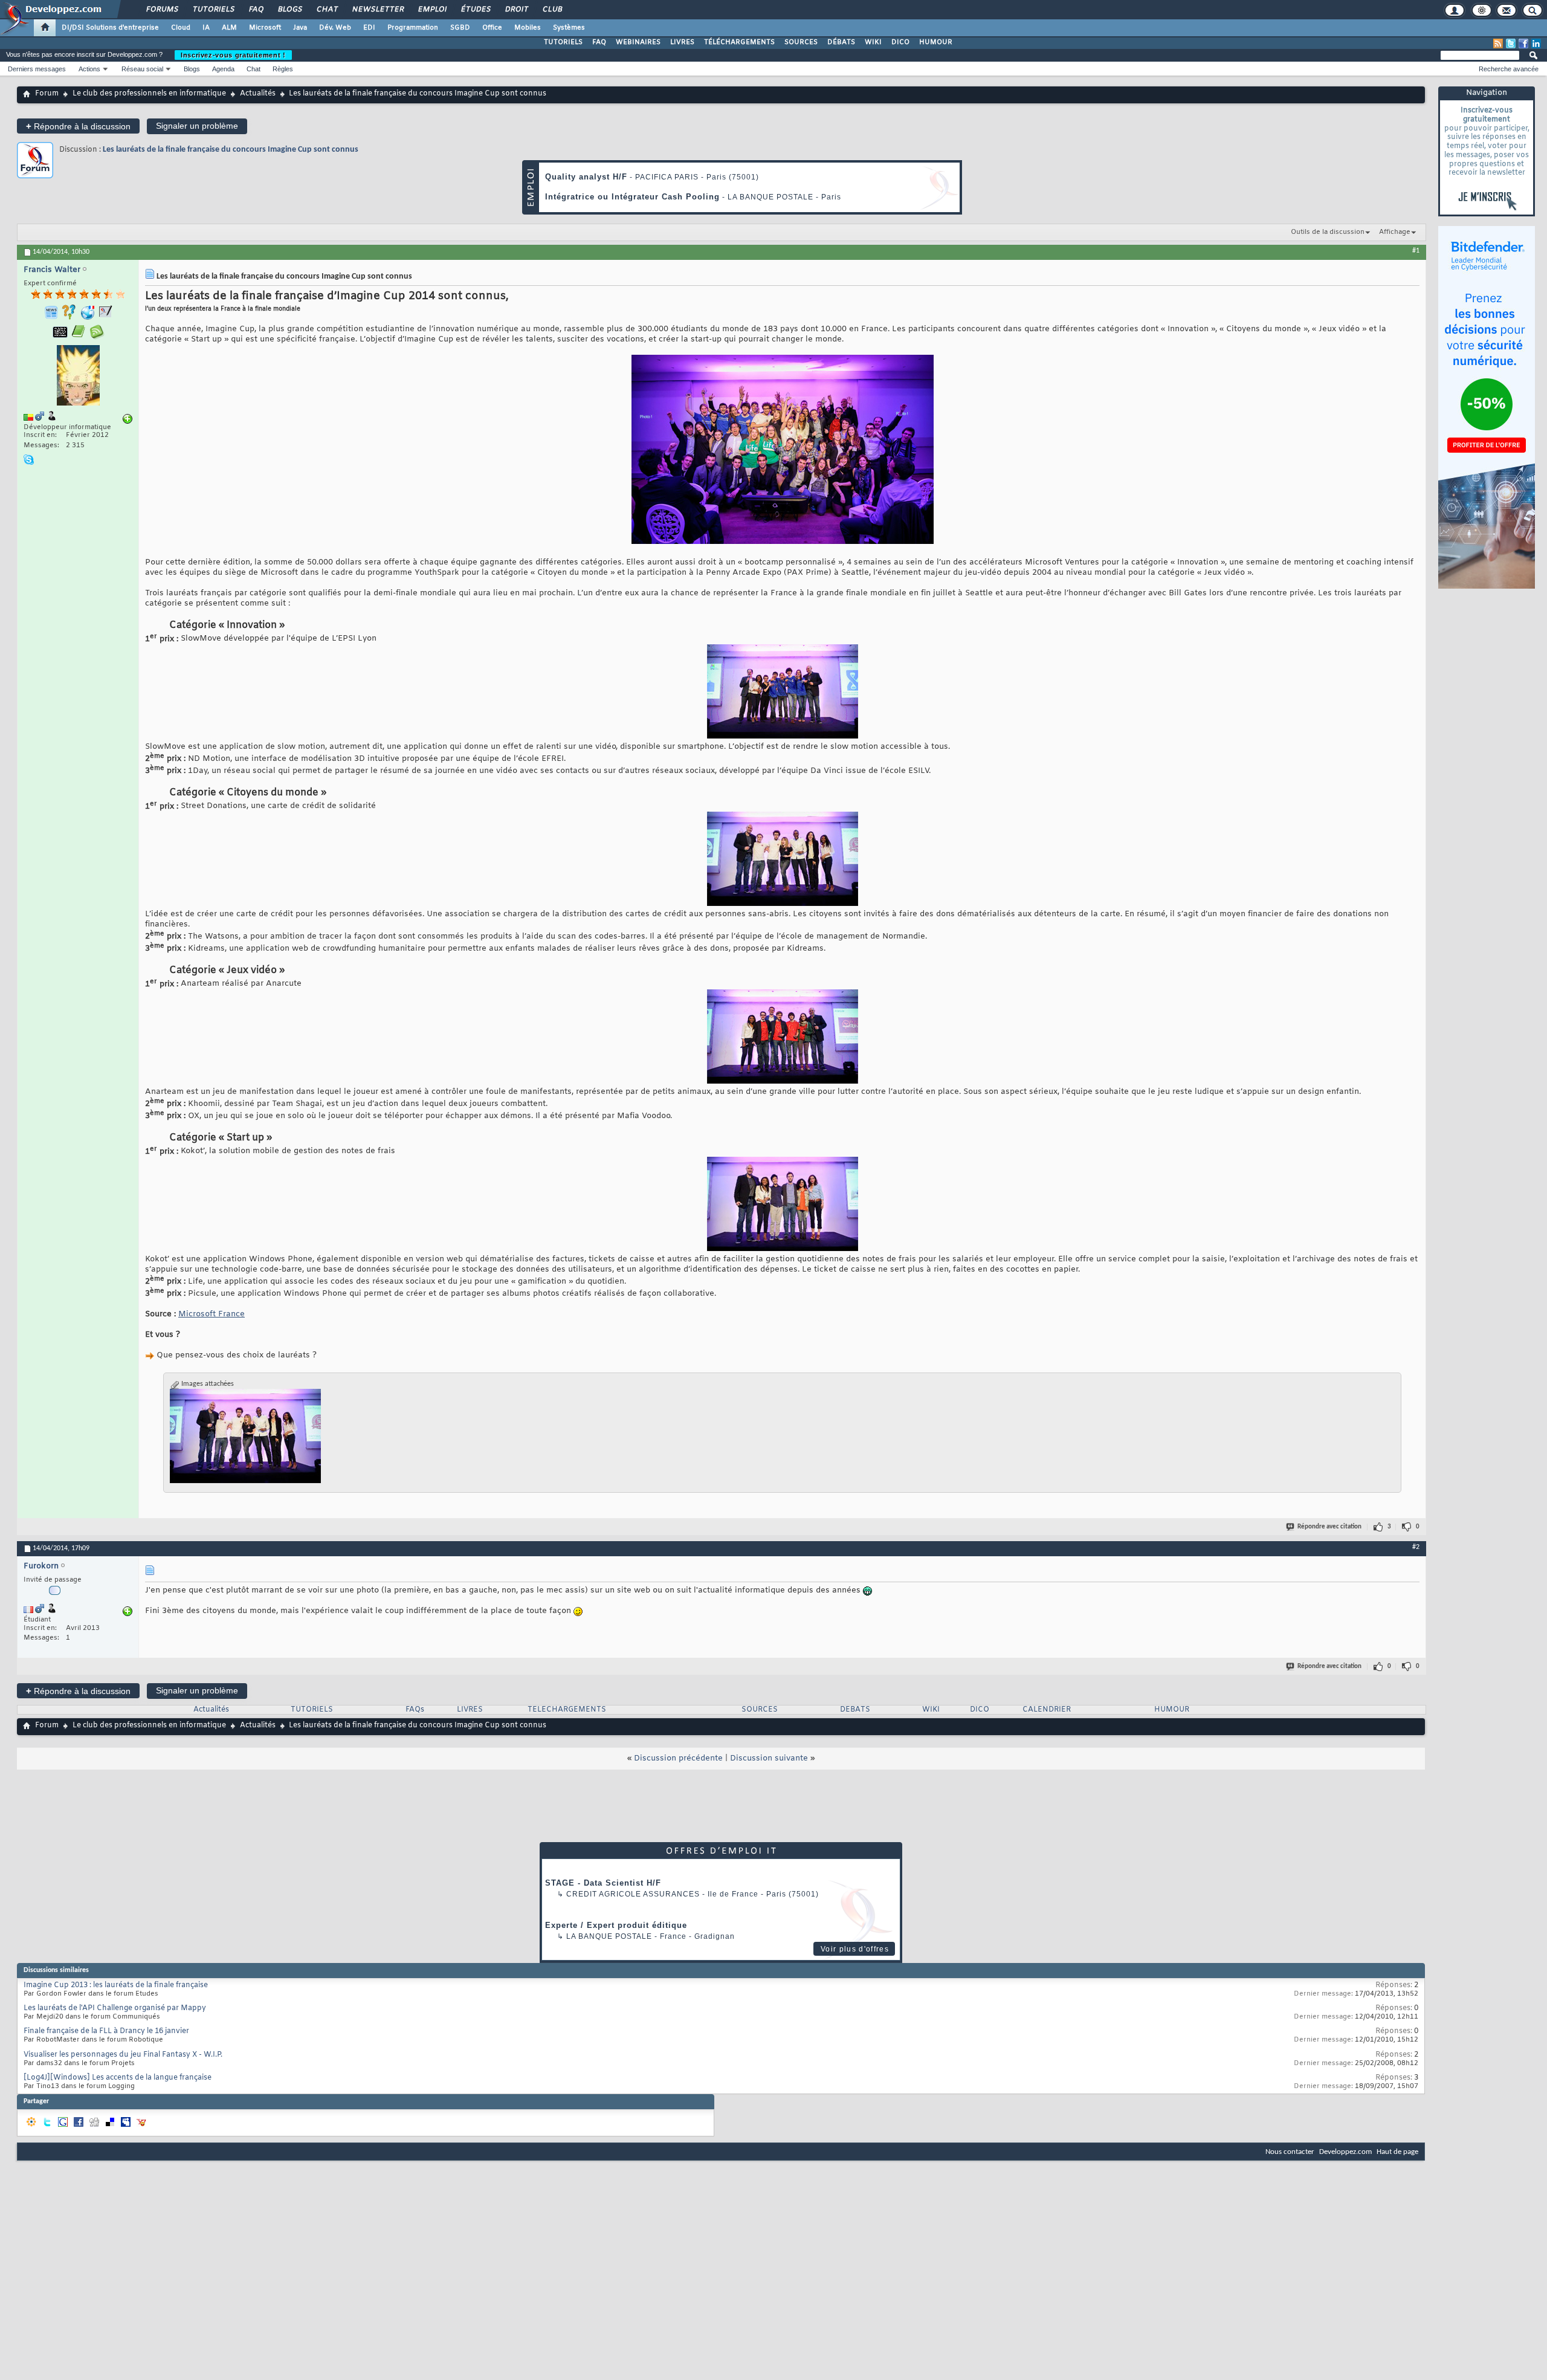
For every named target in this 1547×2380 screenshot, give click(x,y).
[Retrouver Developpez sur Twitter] (1511, 44)
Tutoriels (213, 10)
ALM (229, 28)
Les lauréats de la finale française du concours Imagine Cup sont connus (231, 150)
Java (300, 28)
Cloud (181, 28)
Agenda (223, 69)
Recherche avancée (1509, 69)
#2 (1416, 1547)
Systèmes (569, 28)
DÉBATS (841, 42)
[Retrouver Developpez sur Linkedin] (1536, 44)
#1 (1416, 251)
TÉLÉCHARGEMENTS (739, 42)
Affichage (1395, 232)
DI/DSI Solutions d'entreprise (110, 28)
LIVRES (682, 42)
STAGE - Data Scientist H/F (603, 1883)
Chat (327, 10)
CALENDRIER (1047, 1710)
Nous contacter (1290, 2152)
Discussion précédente (678, 1758)
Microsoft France (212, 1314)
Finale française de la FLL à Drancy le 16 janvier (106, 2031)
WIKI (873, 42)
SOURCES (801, 42)
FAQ (256, 10)
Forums (162, 10)
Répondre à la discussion (78, 126)
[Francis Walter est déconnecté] (78, 377)
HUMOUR (936, 42)
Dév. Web (335, 28)
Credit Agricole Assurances (633, 1894)
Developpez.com (1345, 2152)
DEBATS (855, 1710)
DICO (900, 42)
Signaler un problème (197, 126)
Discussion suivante (769, 1758)
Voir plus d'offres (855, 1949)
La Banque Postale (609, 1936)
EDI (369, 28)
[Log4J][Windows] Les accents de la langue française (118, 2078)
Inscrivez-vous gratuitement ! (233, 55)
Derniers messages (37, 69)
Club (552, 10)
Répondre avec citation (1329, 1527)
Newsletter (377, 10)
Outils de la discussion (1328, 232)
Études (475, 10)
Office (492, 28)
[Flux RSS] (1498, 44)
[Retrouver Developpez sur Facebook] (1523, 44)
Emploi (432, 10)
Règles (283, 69)
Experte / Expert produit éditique (616, 1925)
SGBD (460, 28)
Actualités (258, 94)
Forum (47, 94)
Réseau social (142, 69)
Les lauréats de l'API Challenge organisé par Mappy (115, 2008)
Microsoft (265, 28)
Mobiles (528, 28)
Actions (89, 69)
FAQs (415, 1710)
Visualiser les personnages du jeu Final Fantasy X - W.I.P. (123, 2055)
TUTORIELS (563, 42)
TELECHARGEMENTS (567, 1710)
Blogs (289, 10)
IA (206, 28)
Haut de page (1397, 2152)
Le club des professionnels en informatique (149, 94)
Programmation (413, 28)
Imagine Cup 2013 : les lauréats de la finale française (116, 1985)
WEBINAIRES (638, 42)
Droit (516, 10)
